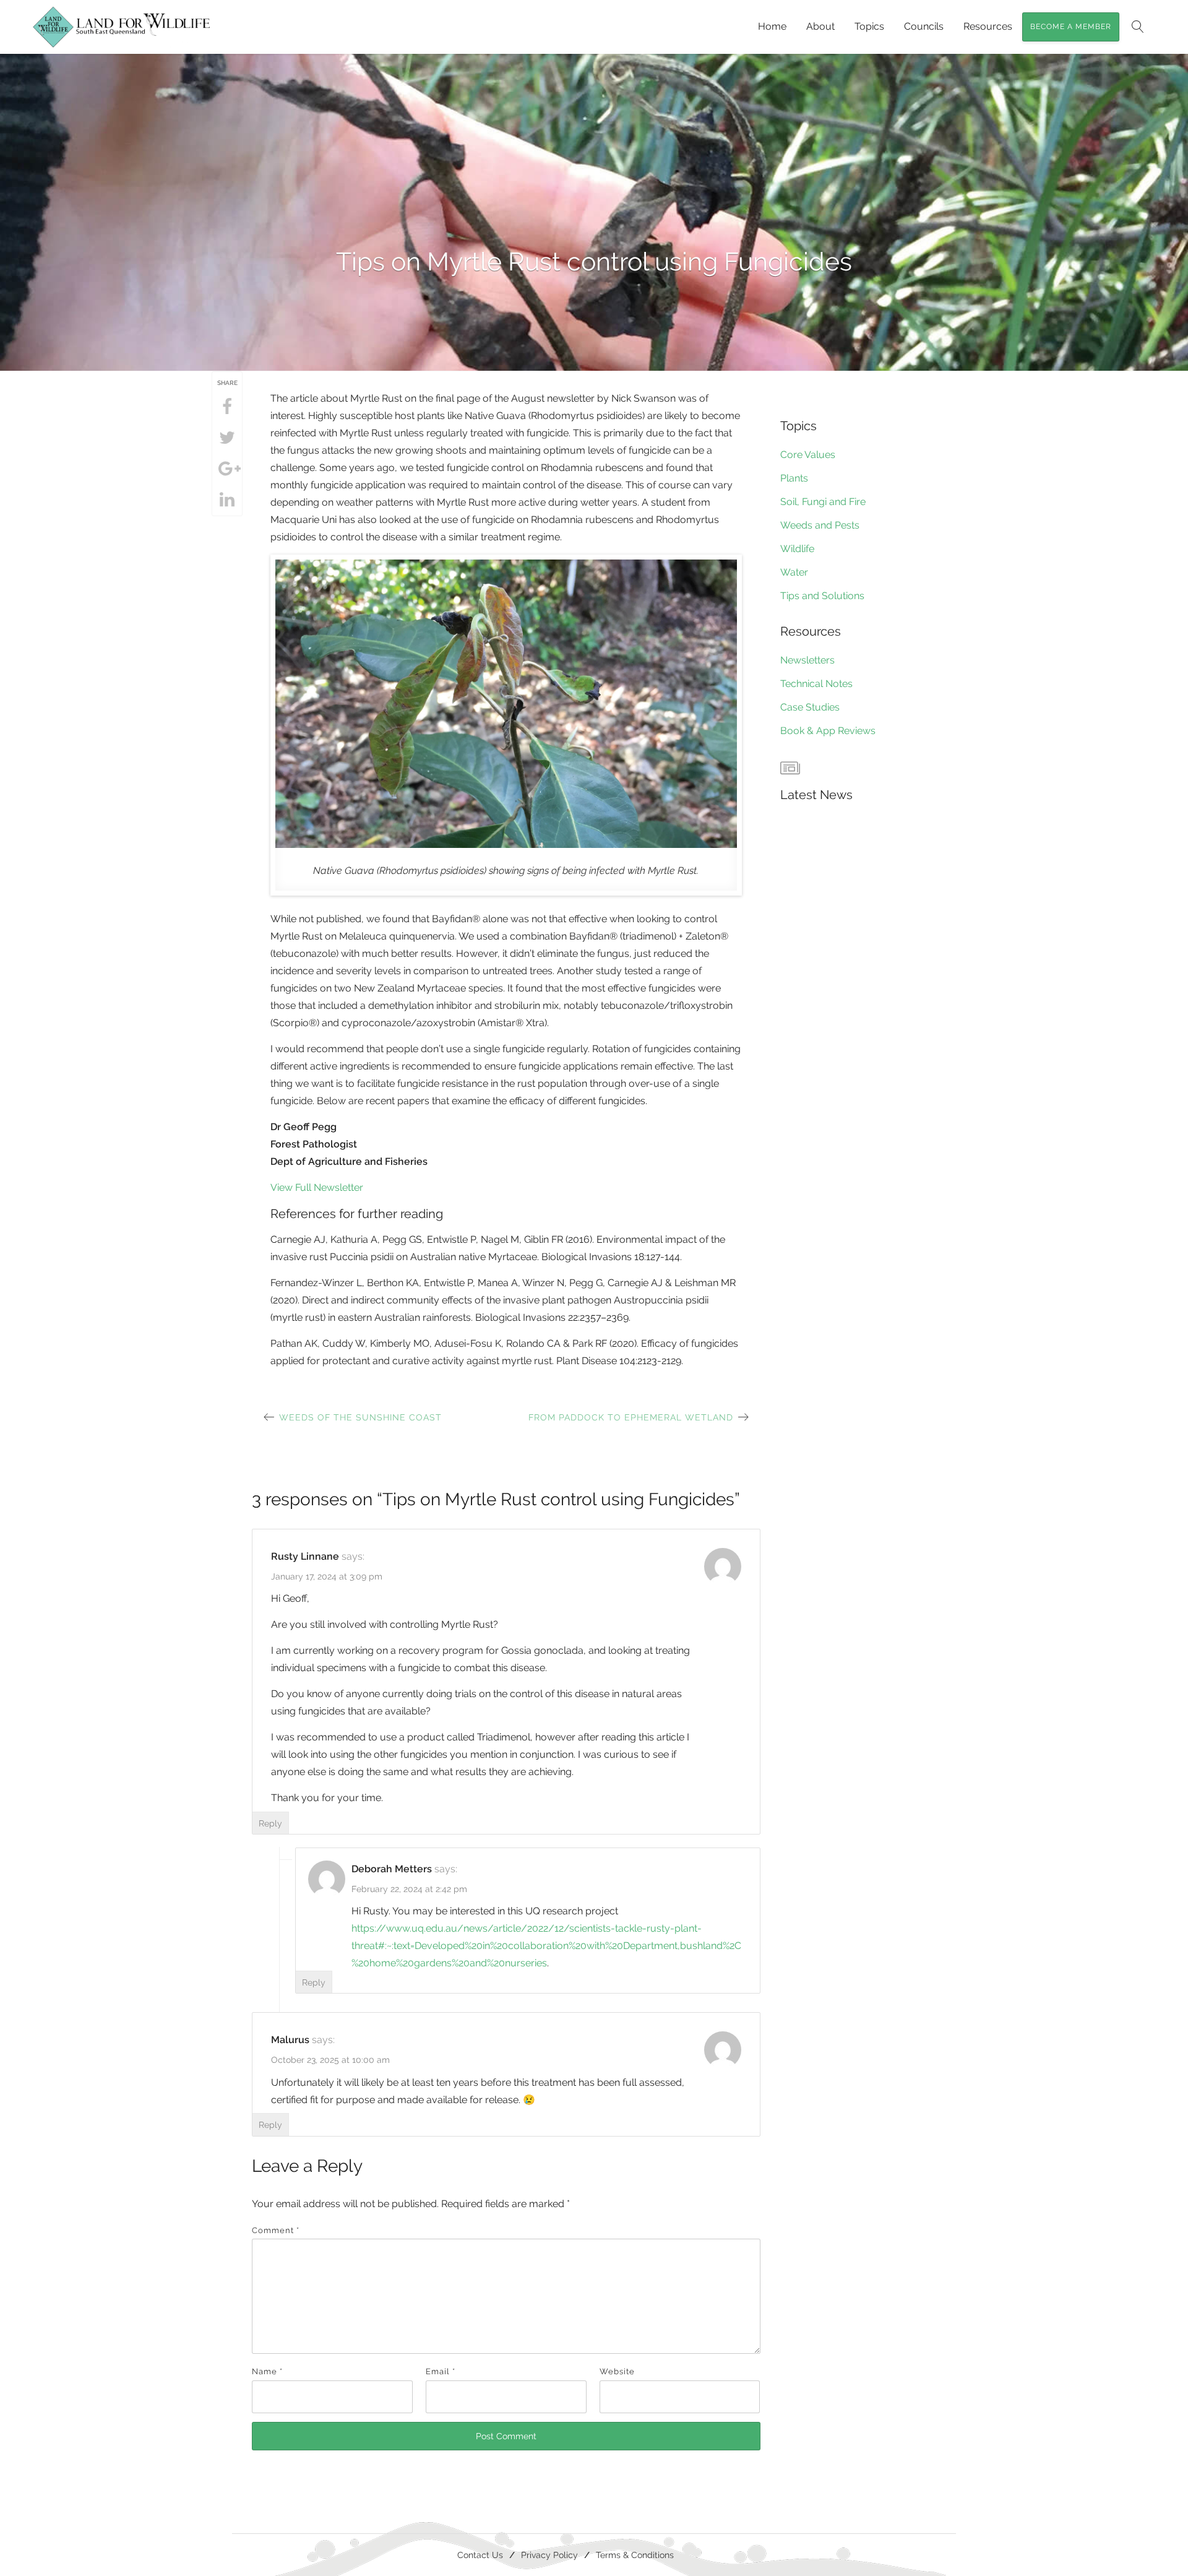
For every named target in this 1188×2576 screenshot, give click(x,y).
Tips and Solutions (822, 596)
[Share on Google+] (227, 469)
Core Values (808, 455)
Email (441, 2371)
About (820, 26)
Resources (988, 26)
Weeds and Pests (820, 525)
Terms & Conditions (635, 2555)
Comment (276, 2230)
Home (772, 26)
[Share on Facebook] (227, 407)
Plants (794, 478)
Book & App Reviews (828, 731)
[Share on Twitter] (227, 438)
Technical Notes (816, 684)
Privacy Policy (549, 2555)
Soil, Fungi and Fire (823, 502)
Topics (869, 26)
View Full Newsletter (317, 1187)
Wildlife (797, 549)
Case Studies (810, 707)
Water (794, 572)
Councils (924, 26)
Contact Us (480, 2555)
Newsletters (807, 660)
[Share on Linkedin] (227, 500)
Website (617, 2371)
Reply (270, 1823)
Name (267, 2371)
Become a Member (1071, 27)
